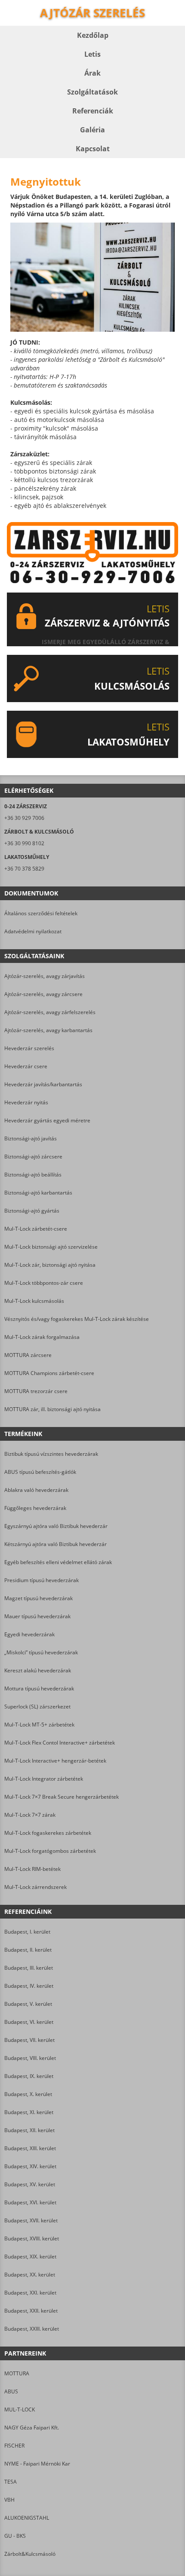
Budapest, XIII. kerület (30, 2148)
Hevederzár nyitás (26, 1102)
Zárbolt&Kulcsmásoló (30, 2554)
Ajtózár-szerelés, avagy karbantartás (48, 1030)
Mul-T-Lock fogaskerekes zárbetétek (48, 1833)
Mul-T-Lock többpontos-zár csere (44, 1283)
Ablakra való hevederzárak (36, 1490)
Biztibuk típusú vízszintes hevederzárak (51, 1454)
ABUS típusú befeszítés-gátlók (40, 1472)
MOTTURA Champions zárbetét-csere (49, 1373)
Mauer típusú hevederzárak (37, 1616)
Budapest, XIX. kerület (30, 2257)
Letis (92, 54)
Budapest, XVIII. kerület (32, 2238)
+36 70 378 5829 (24, 869)
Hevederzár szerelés (29, 1048)
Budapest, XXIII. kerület (32, 2329)
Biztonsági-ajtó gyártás (32, 1211)
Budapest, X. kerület (28, 2094)
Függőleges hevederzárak (35, 1508)
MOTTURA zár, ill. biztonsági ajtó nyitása (52, 1409)
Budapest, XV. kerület (30, 2184)
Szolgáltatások (92, 92)
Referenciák (93, 111)
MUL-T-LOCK (20, 2409)
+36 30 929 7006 (24, 818)
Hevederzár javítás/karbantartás (43, 1084)
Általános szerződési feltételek (41, 913)
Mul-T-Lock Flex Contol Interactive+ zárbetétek (60, 1743)
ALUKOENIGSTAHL (27, 2518)
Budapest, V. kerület (28, 2004)
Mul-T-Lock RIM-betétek (32, 1869)
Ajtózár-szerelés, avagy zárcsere (43, 994)
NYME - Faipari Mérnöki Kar (37, 2464)
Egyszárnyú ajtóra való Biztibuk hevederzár (56, 1526)
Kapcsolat (93, 149)
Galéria (92, 130)
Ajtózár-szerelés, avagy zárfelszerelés (50, 1012)
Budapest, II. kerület (28, 1950)
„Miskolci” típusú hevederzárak (41, 1652)
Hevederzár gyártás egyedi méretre (47, 1120)
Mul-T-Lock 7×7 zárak (30, 1815)
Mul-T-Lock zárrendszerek (35, 1887)
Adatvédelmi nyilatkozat (33, 931)
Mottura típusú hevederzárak (39, 1688)
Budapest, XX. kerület (30, 2275)
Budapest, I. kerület (27, 1932)
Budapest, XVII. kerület (31, 2220)
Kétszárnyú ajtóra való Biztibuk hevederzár (55, 1544)
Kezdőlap (93, 35)
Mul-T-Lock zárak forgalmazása (42, 1337)
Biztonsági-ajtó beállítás (33, 1175)
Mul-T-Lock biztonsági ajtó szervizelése (51, 1247)
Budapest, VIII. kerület (30, 2058)
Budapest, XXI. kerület (30, 2293)
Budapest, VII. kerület (29, 2040)
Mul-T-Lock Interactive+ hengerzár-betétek (55, 1761)
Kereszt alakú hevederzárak (38, 1670)
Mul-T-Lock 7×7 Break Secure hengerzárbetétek (62, 1797)
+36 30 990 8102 (24, 843)
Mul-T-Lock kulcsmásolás (34, 1301)
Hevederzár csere (26, 1066)
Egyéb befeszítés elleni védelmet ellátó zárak (58, 1562)
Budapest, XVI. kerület (30, 2202)
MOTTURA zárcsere (28, 1355)
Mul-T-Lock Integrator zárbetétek (44, 1779)
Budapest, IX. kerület (29, 2076)
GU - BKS (15, 2536)
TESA (11, 2482)
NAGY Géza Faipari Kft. (32, 2428)
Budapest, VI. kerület (29, 2022)
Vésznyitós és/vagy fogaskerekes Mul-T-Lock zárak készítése (77, 1319)
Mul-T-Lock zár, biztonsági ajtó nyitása (50, 1265)
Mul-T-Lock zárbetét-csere (36, 1229)
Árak (92, 73)
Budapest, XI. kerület (29, 2112)
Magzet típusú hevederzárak (39, 1598)
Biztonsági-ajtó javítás (31, 1138)
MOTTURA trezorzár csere (36, 1391)
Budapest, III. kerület (29, 1968)
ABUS (11, 2391)
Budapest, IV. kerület (29, 1986)
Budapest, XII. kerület (29, 2130)
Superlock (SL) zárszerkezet (37, 1707)
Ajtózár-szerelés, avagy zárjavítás (45, 976)
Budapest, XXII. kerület (31, 2311)
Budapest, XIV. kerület (30, 2166)
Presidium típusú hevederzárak (42, 1580)
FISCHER (14, 2446)
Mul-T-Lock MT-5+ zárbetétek (39, 1725)
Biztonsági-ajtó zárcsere (33, 1157)
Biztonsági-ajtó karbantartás (38, 1193)
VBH (9, 2500)
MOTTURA (17, 2373)
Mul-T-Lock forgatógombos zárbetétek (50, 1851)
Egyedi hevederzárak (29, 1634)
